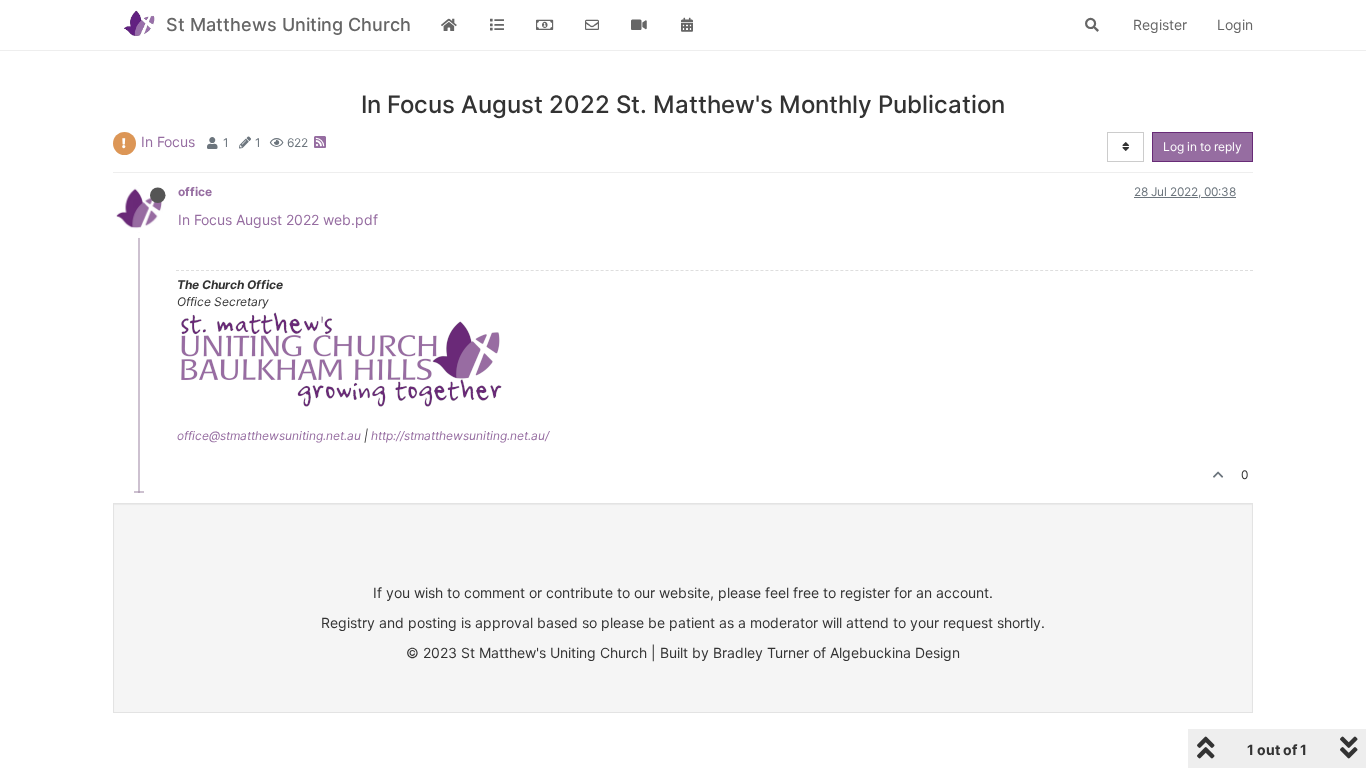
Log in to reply (1202, 146)
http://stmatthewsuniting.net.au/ (460, 435)
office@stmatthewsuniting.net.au (269, 435)
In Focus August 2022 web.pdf (278, 219)
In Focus (168, 141)
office (195, 191)
